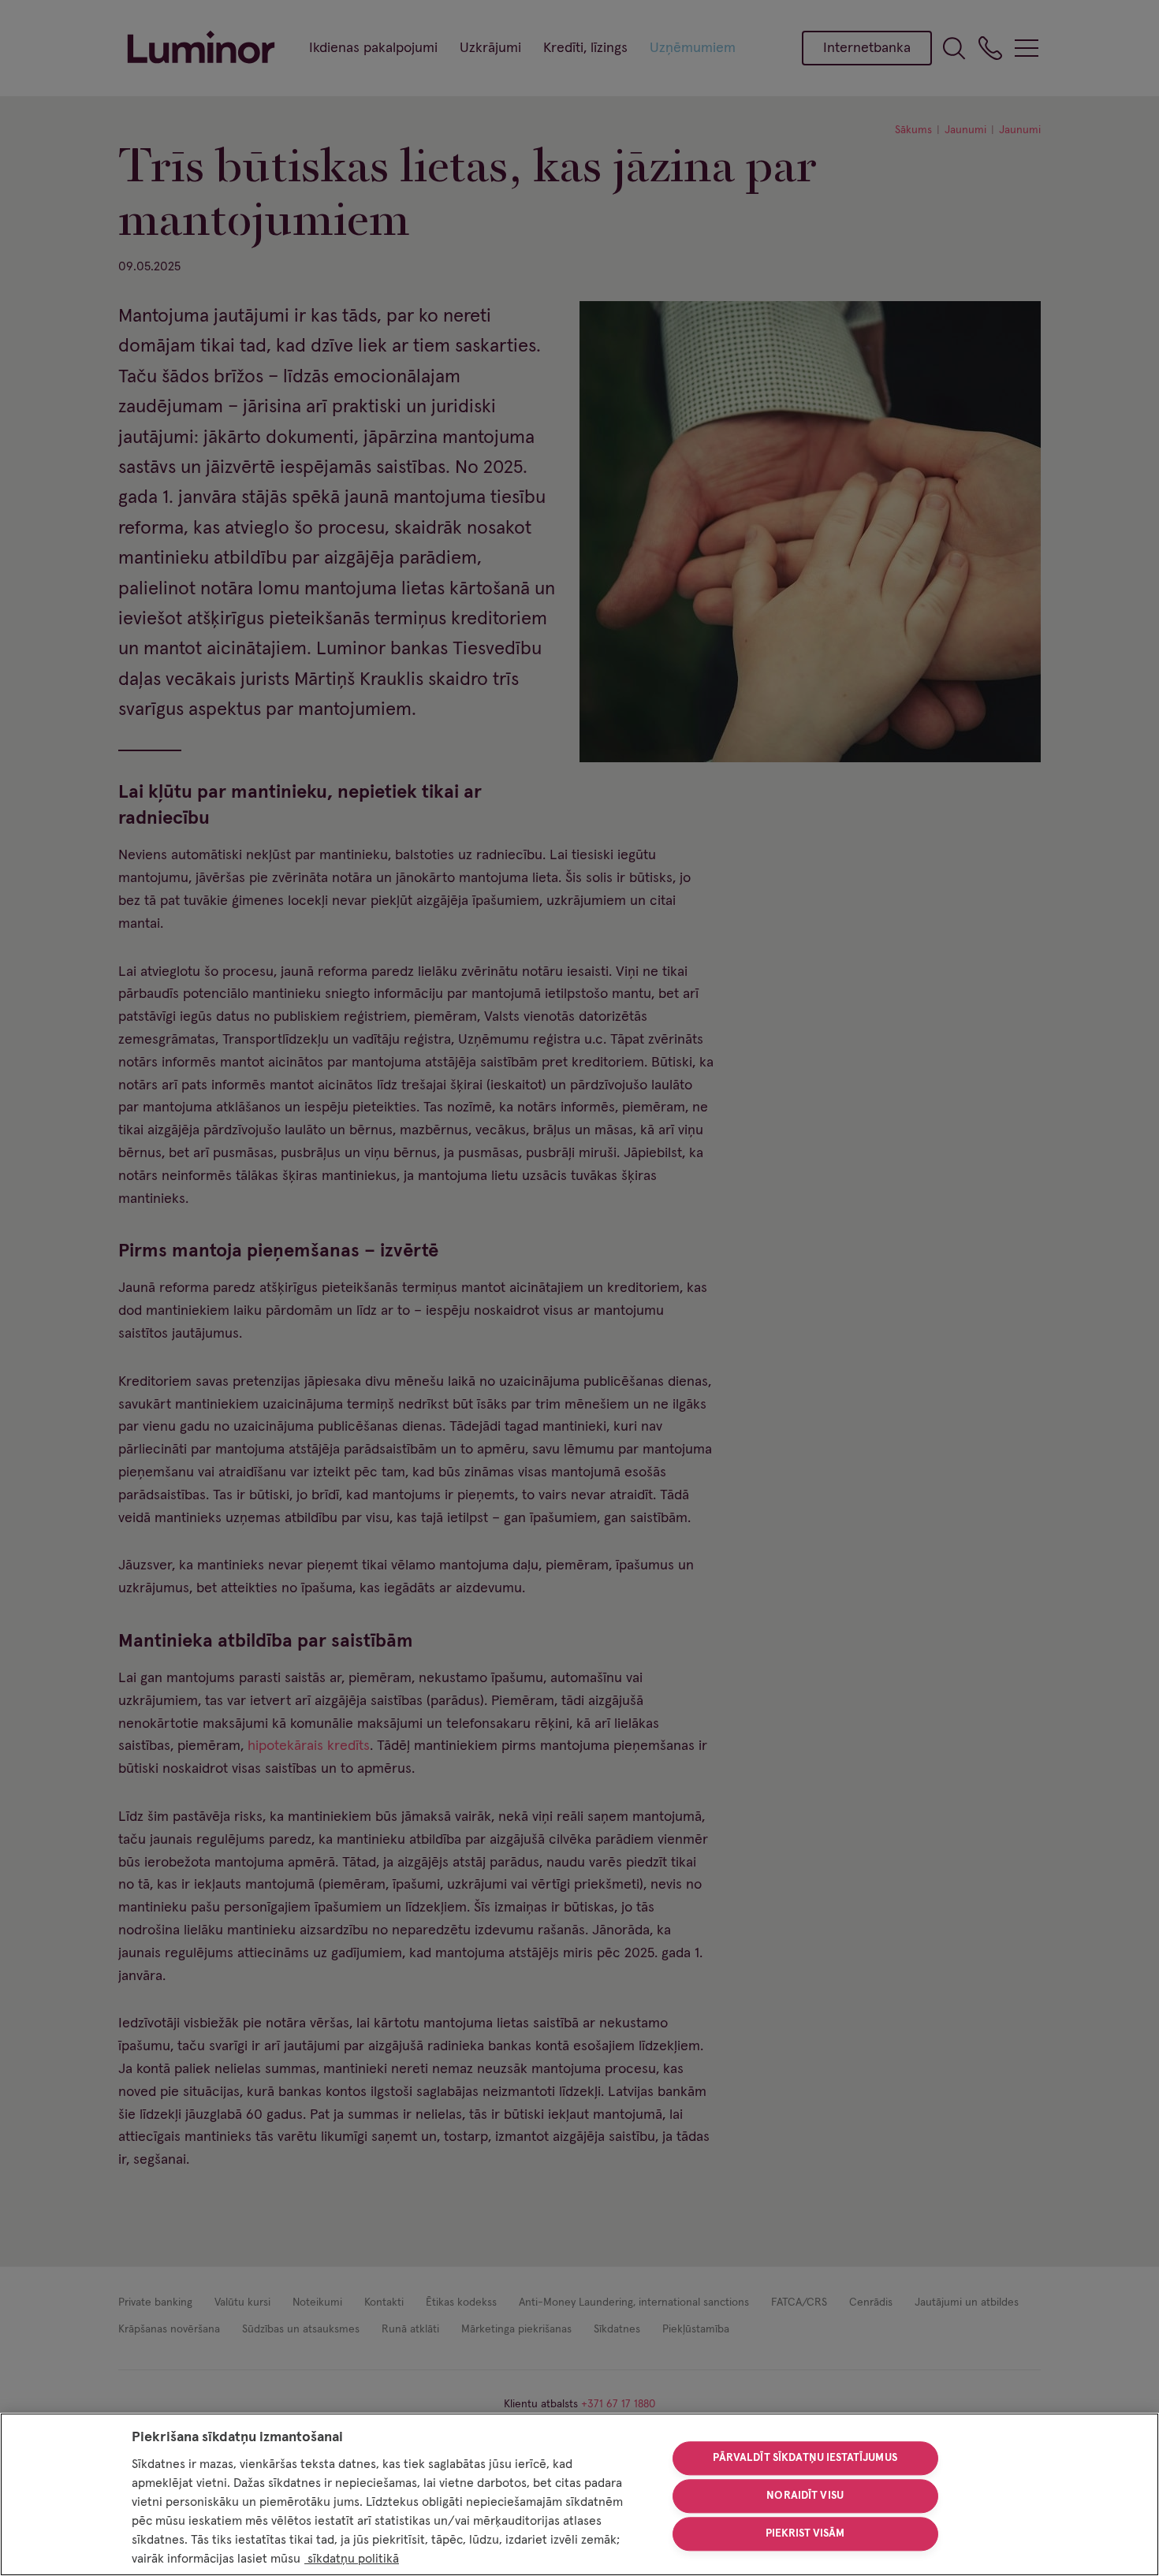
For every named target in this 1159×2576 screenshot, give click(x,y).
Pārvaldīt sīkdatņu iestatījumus (805, 2459)
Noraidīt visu (805, 2496)
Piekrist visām (805, 2533)
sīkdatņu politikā (352, 2559)
